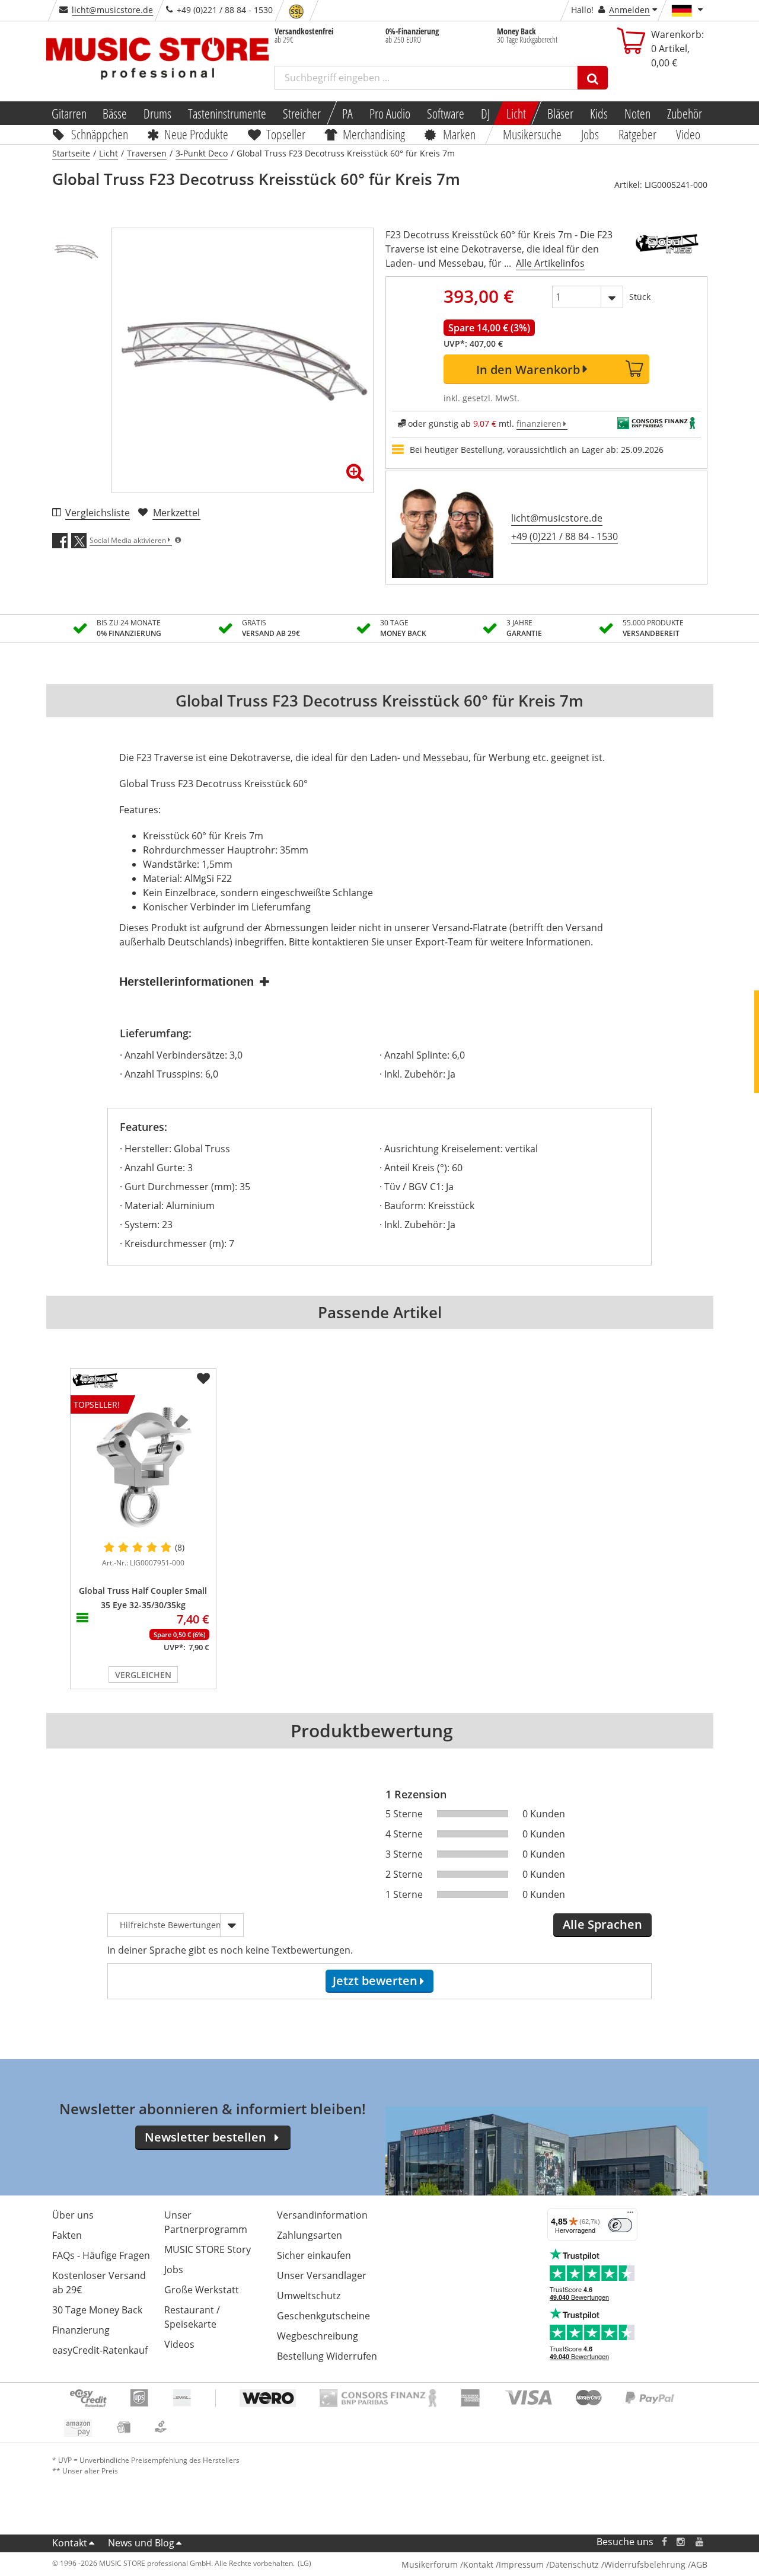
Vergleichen (143, 1675)
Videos (179, 2344)
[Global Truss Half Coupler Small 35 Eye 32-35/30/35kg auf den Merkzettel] (203, 1379)
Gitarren (68, 113)
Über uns (73, 2215)
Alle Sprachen (602, 1924)
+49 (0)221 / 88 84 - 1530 (565, 536)
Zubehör (685, 113)
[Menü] (630, 2215)
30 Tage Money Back (97, 2310)
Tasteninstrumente (227, 113)
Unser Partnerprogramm (206, 2222)
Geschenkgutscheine (323, 2316)
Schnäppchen (100, 134)
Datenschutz (574, 2564)
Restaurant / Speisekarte (192, 2317)
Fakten (67, 2235)
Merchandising (374, 134)
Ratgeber (637, 134)
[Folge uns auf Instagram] (681, 2542)
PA (347, 113)
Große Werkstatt (202, 2290)
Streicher (302, 113)
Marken (459, 134)
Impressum (521, 2564)
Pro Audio (390, 113)
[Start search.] (593, 78)
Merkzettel (176, 513)
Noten (637, 113)
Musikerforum (430, 2564)
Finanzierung (81, 2330)
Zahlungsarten (310, 2235)
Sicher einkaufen (314, 2255)
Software (446, 113)
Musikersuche (533, 134)
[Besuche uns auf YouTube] (700, 2542)
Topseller (286, 134)
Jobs (591, 134)
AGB (699, 2564)
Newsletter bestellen (205, 2137)
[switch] (620, 2225)
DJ (485, 113)
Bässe (115, 113)
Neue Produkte (196, 134)
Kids (599, 113)
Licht (516, 113)
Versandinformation (322, 2215)
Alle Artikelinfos (550, 263)
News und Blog (141, 2543)
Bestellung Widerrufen (327, 2356)
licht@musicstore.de (112, 10)
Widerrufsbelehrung (645, 2564)
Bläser (560, 113)
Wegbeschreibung (318, 2336)
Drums (157, 113)
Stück (640, 297)
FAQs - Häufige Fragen (101, 2255)
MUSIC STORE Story (208, 2249)
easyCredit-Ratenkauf (100, 2350)
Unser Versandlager (322, 2275)
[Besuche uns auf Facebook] (664, 2542)
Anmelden (629, 10)
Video (688, 134)
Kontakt (70, 2543)
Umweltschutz (309, 2296)
